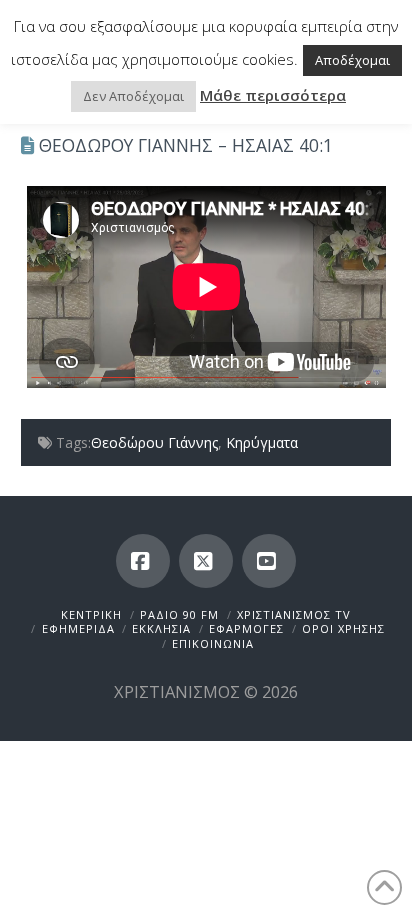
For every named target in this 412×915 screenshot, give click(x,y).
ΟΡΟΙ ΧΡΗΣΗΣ (343, 628)
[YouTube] (269, 561)
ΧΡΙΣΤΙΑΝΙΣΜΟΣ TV (294, 614)
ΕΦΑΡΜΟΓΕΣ (246, 628)
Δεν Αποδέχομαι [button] (133, 96)
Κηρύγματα (262, 442)
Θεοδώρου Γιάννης (154, 442)
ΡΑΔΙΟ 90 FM (179, 614)
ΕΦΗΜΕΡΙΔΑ (78, 628)
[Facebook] (143, 561)
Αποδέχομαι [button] (352, 60)
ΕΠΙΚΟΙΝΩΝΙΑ (213, 643)
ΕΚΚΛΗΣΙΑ (161, 628)
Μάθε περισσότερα (273, 95)
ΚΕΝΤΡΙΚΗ (91, 614)
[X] (206, 561)
